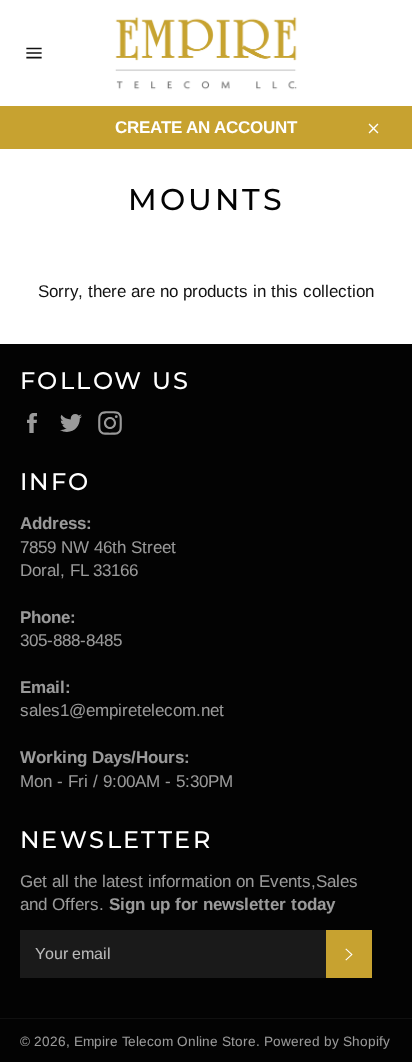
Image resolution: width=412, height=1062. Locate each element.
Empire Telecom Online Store (165, 1041)
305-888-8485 (71, 640)
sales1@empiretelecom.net (122, 710)
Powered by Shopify (327, 1041)
